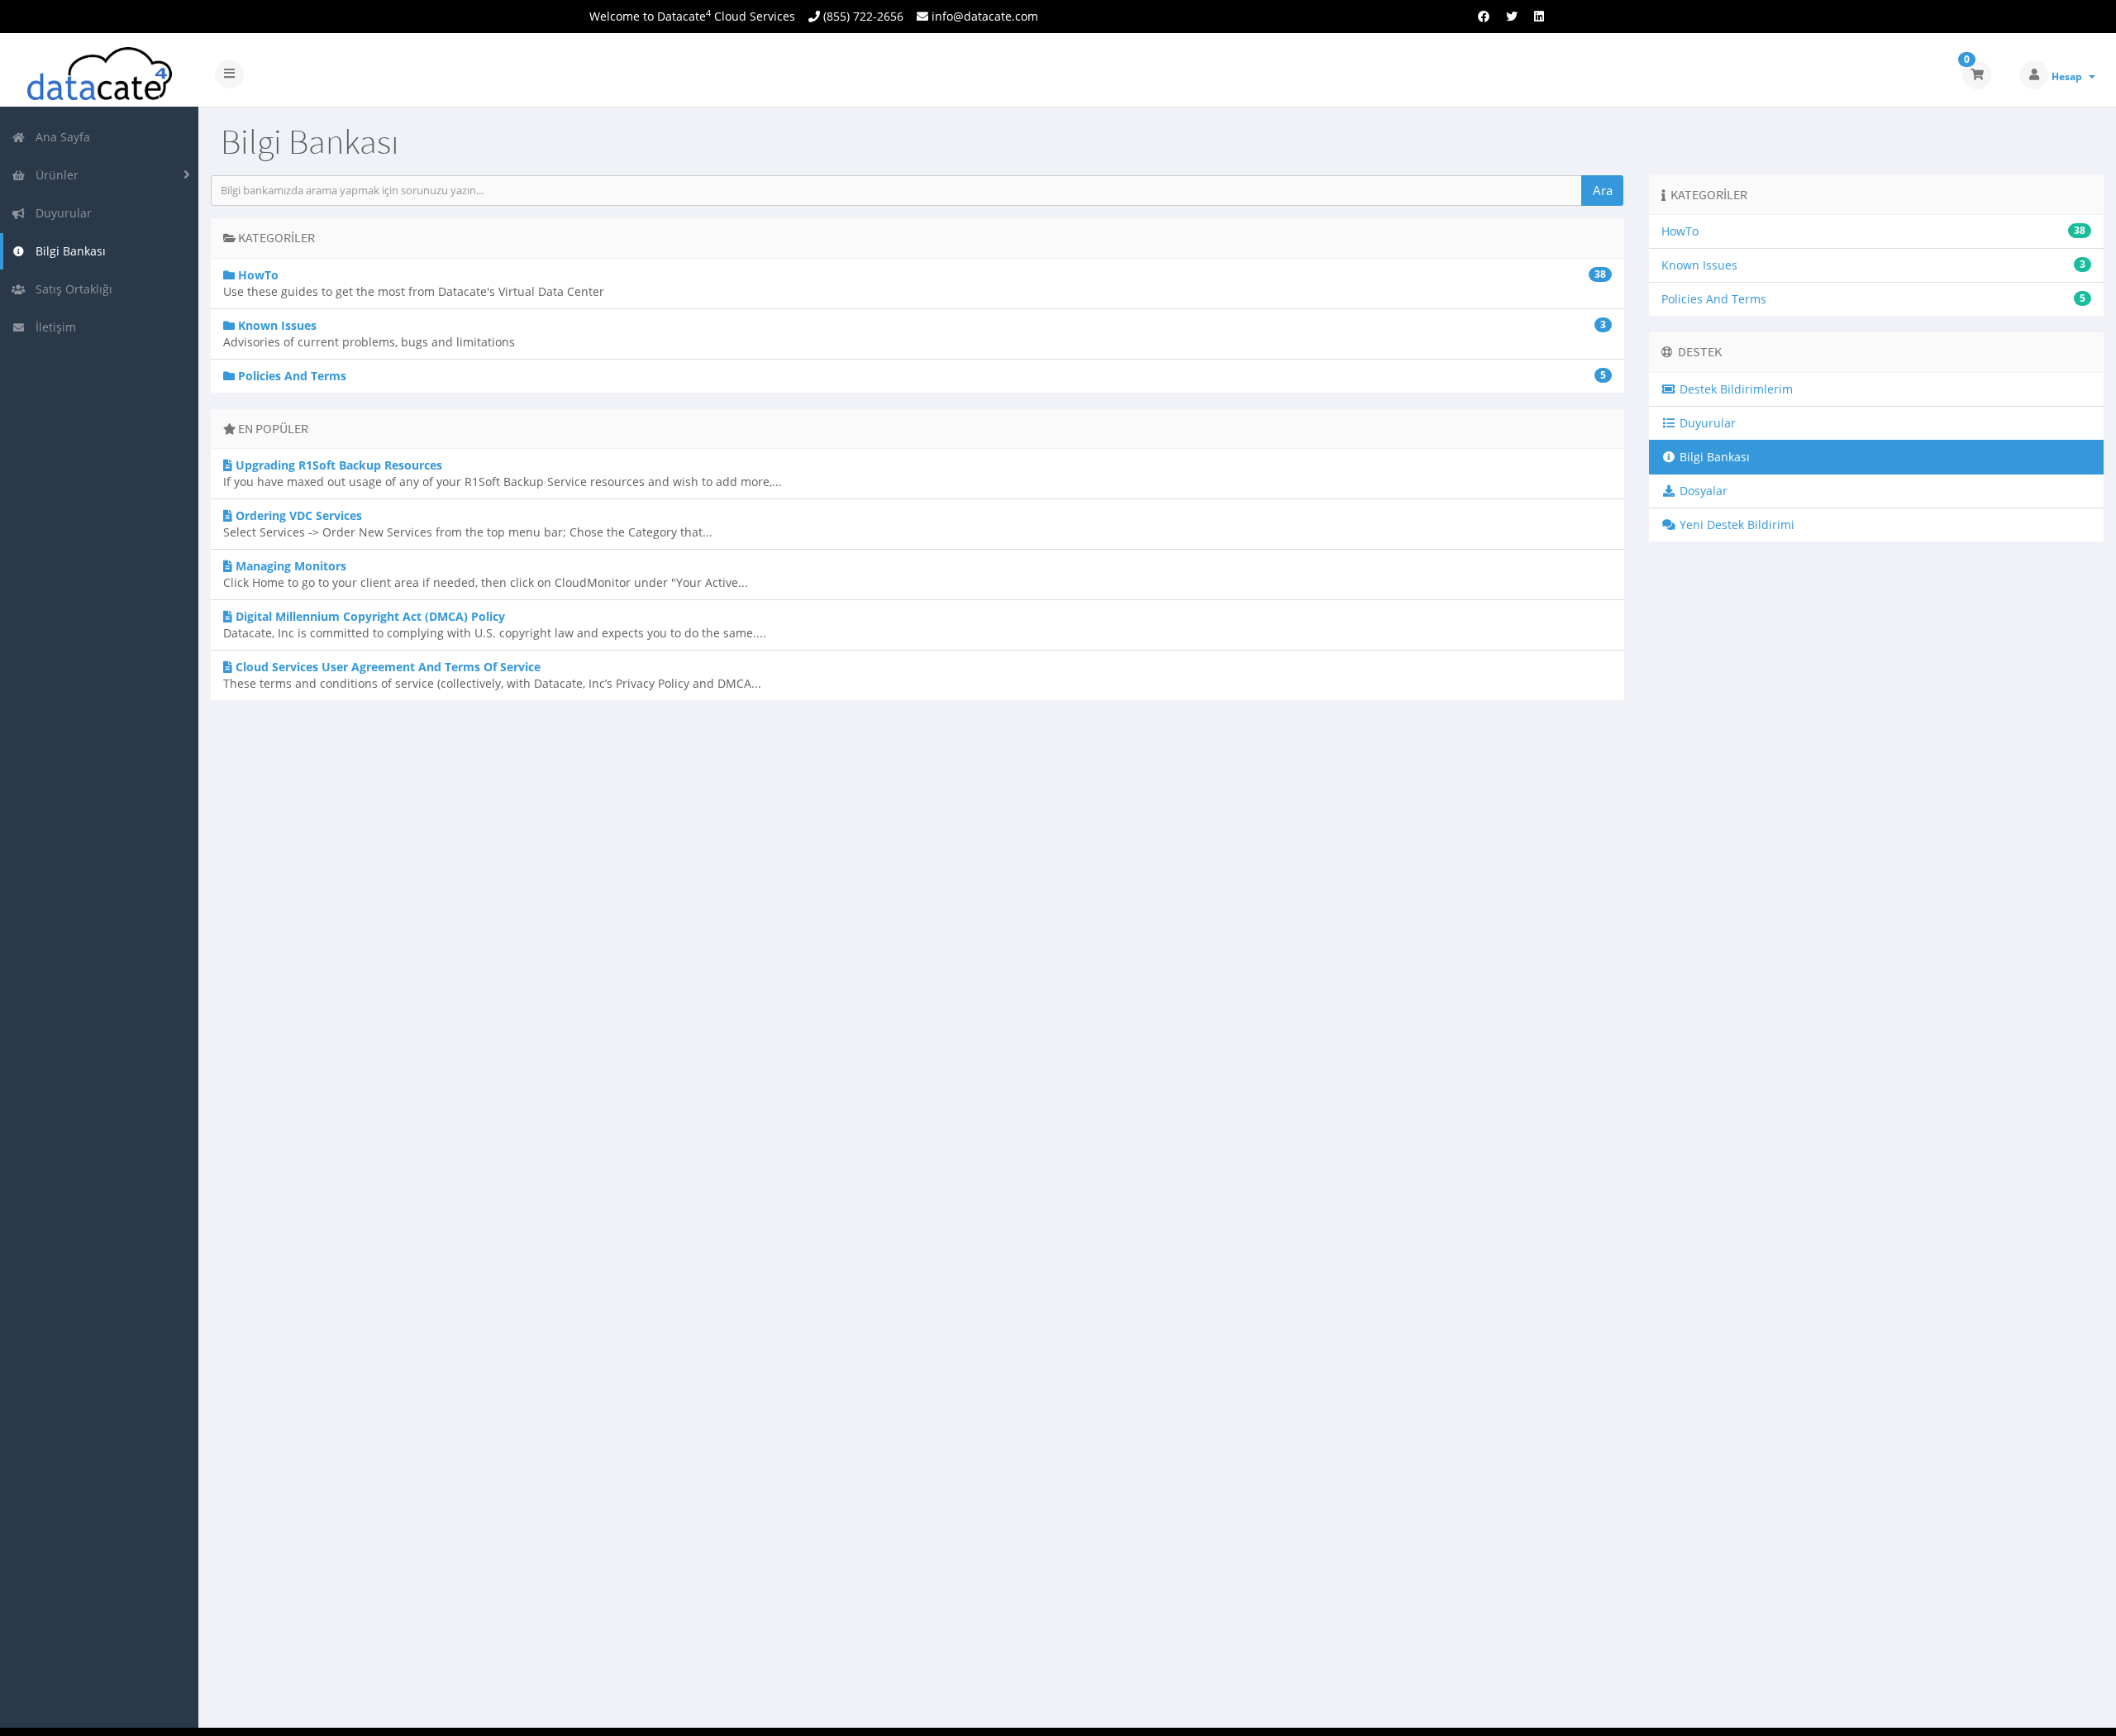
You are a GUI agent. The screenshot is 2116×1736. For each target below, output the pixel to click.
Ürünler (54, 175)
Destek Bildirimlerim (1735, 389)
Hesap (2069, 76)
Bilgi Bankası (67, 251)
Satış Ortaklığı (71, 289)
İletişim (52, 327)
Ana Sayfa (60, 137)
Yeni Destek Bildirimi (1735, 525)
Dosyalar (1702, 491)
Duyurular (60, 213)
